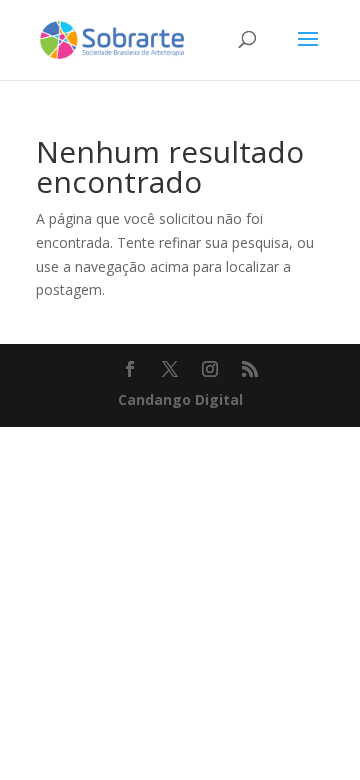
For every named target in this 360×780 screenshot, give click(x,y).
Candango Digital (180, 399)
